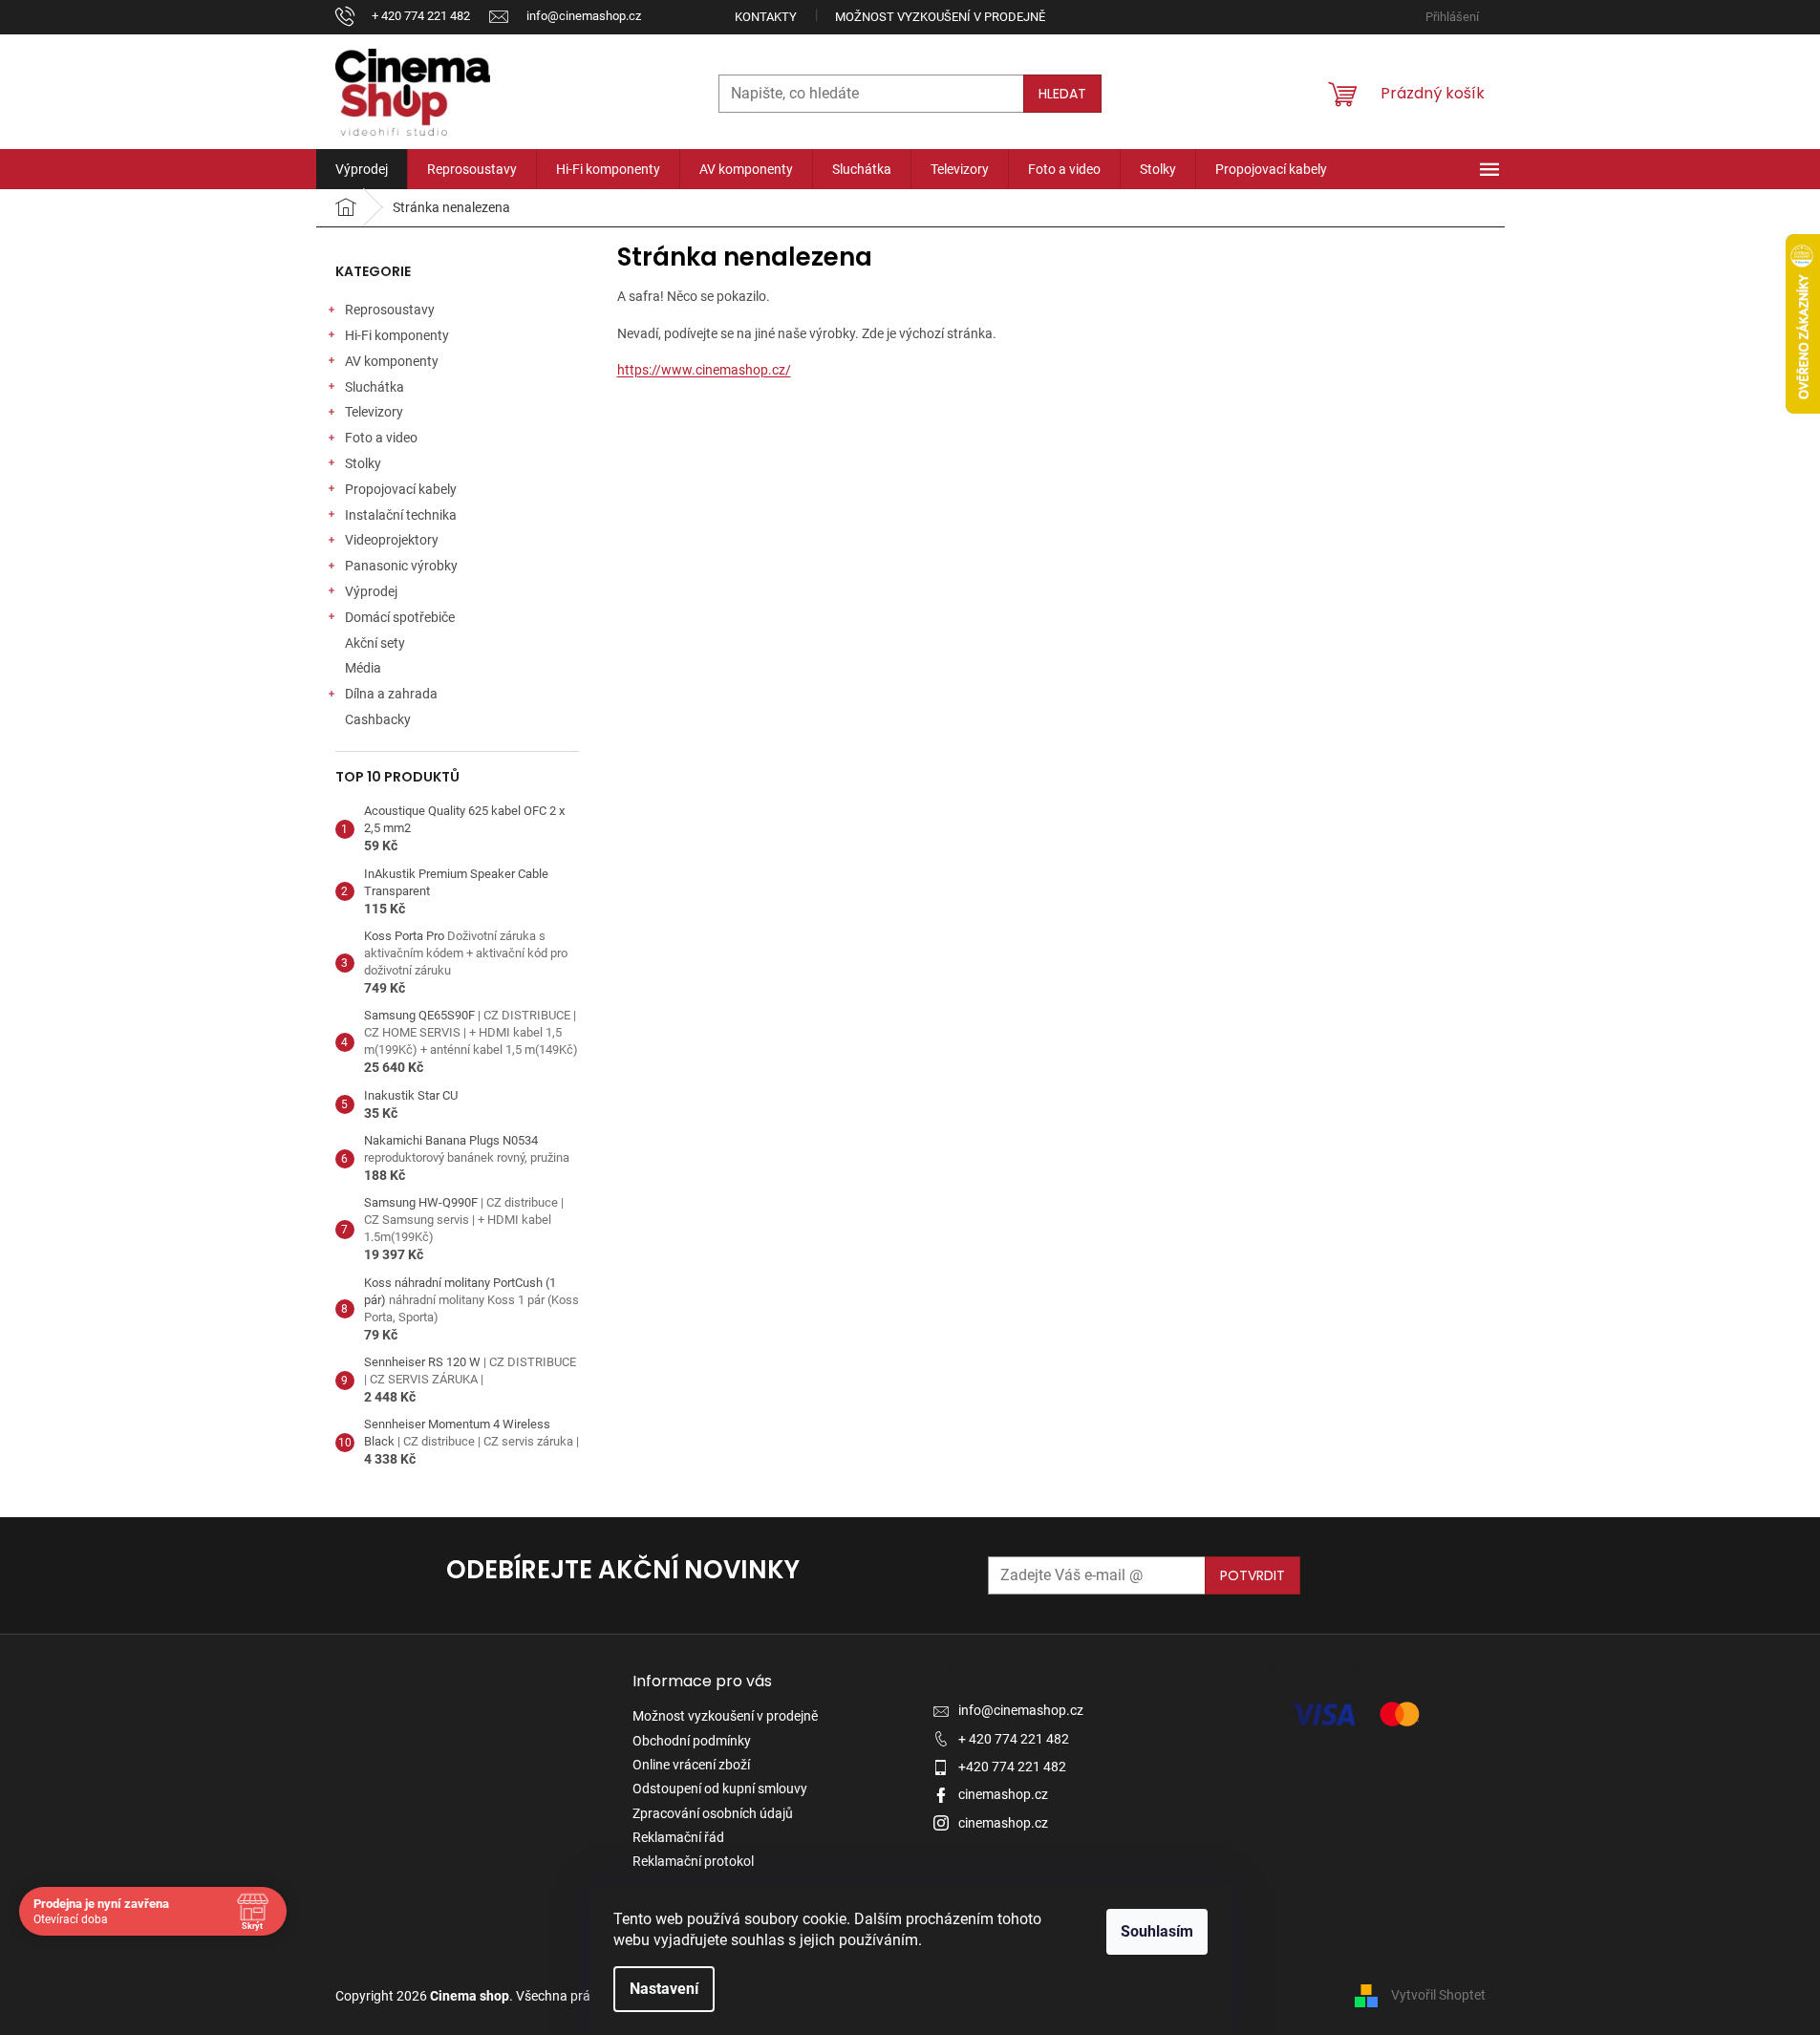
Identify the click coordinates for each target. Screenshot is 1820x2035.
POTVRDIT (1253, 1575)
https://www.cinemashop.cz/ (704, 370)
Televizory (374, 412)
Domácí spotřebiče (400, 617)
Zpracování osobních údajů (713, 1813)
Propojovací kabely (401, 489)
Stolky (363, 463)
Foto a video (381, 438)
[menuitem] (362, 169)
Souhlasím (1157, 1931)
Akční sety (375, 643)
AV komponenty (392, 361)
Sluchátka (375, 387)
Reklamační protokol (693, 1861)
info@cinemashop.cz (1021, 1710)
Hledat (1062, 94)
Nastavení (664, 1989)
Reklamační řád (678, 1837)
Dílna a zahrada (391, 694)
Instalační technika (401, 515)
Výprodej (371, 591)
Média (363, 668)
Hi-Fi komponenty (397, 335)
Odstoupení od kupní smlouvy (720, 1789)
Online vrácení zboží (691, 1765)
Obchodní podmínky (692, 1741)
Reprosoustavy (390, 310)
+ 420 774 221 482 (1014, 1739)
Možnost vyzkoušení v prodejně (940, 17)
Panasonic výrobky (401, 566)
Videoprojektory (392, 540)
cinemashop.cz (1003, 1794)
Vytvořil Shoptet (1438, 1995)
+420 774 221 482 (1012, 1767)
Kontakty (766, 17)
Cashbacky (378, 719)
